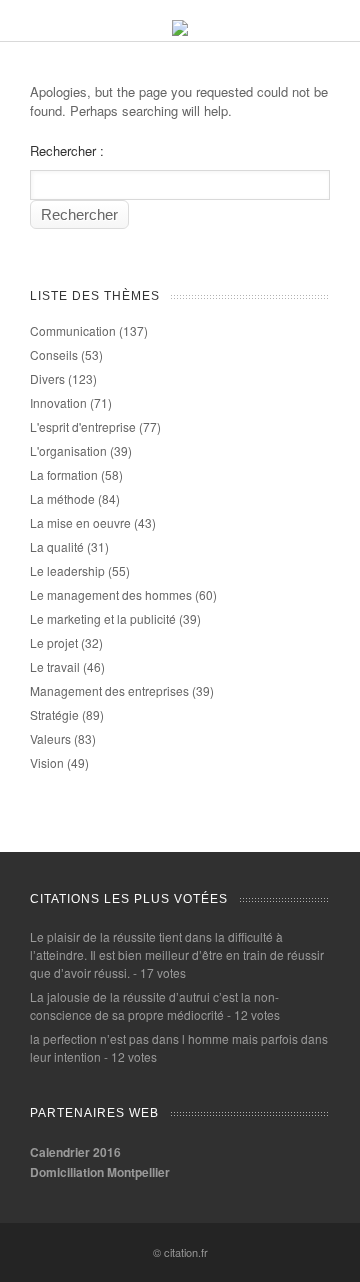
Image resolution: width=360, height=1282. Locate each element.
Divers (47, 378)
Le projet (54, 642)
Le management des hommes (111, 594)
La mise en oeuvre (80, 522)
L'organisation (68, 450)
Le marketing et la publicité (103, 618)
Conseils (54, 354)
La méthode (62, 498)
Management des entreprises (109, 690)
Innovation (58, 402)
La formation (64, 474)
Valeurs (50, 738)
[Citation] (180, 30)
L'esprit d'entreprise (83, 426)
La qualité (57, 546)
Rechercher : (67, 150)
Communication (73, 330)
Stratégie (54, 714)
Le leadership (67, 570)
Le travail (55, 666)
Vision (47, 762)
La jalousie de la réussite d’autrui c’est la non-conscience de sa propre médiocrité (154, 1005)
